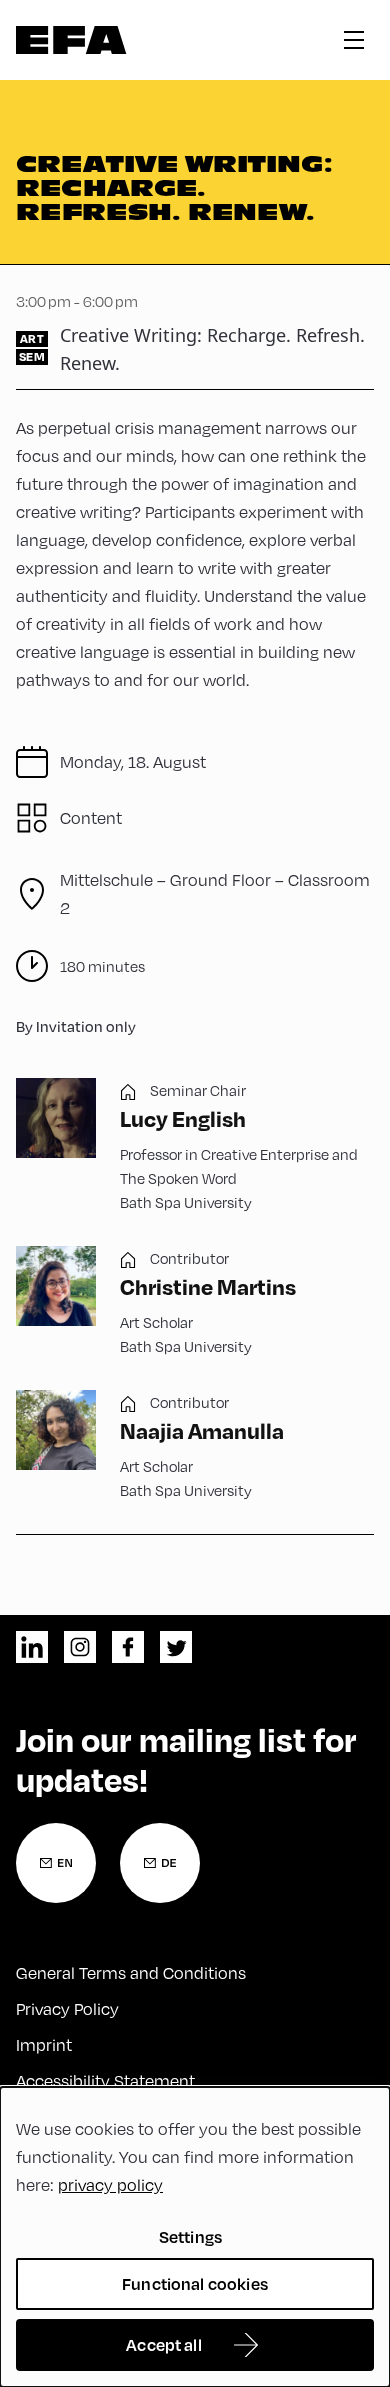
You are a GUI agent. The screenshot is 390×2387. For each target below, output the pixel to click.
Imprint (44, 2045)
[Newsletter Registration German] (160, 1863)
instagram (80, 1647)
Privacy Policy (67, 2009)
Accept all (164, 2344)
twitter (176, 1647)
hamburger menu (354, 40)
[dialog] (195, 2237)
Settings (190, 2236)
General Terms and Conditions (131, 1973)
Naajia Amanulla (202, 1430)
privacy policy (110, 2185)
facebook (128, 1647)
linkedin (32, 1647)
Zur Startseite (71, 40)
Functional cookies (195, 2283)
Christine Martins (208, 1286)
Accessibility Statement (105, 2081)
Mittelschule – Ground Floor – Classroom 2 (215, 894)
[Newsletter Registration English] (56, 1863)
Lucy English (183, 1118)
